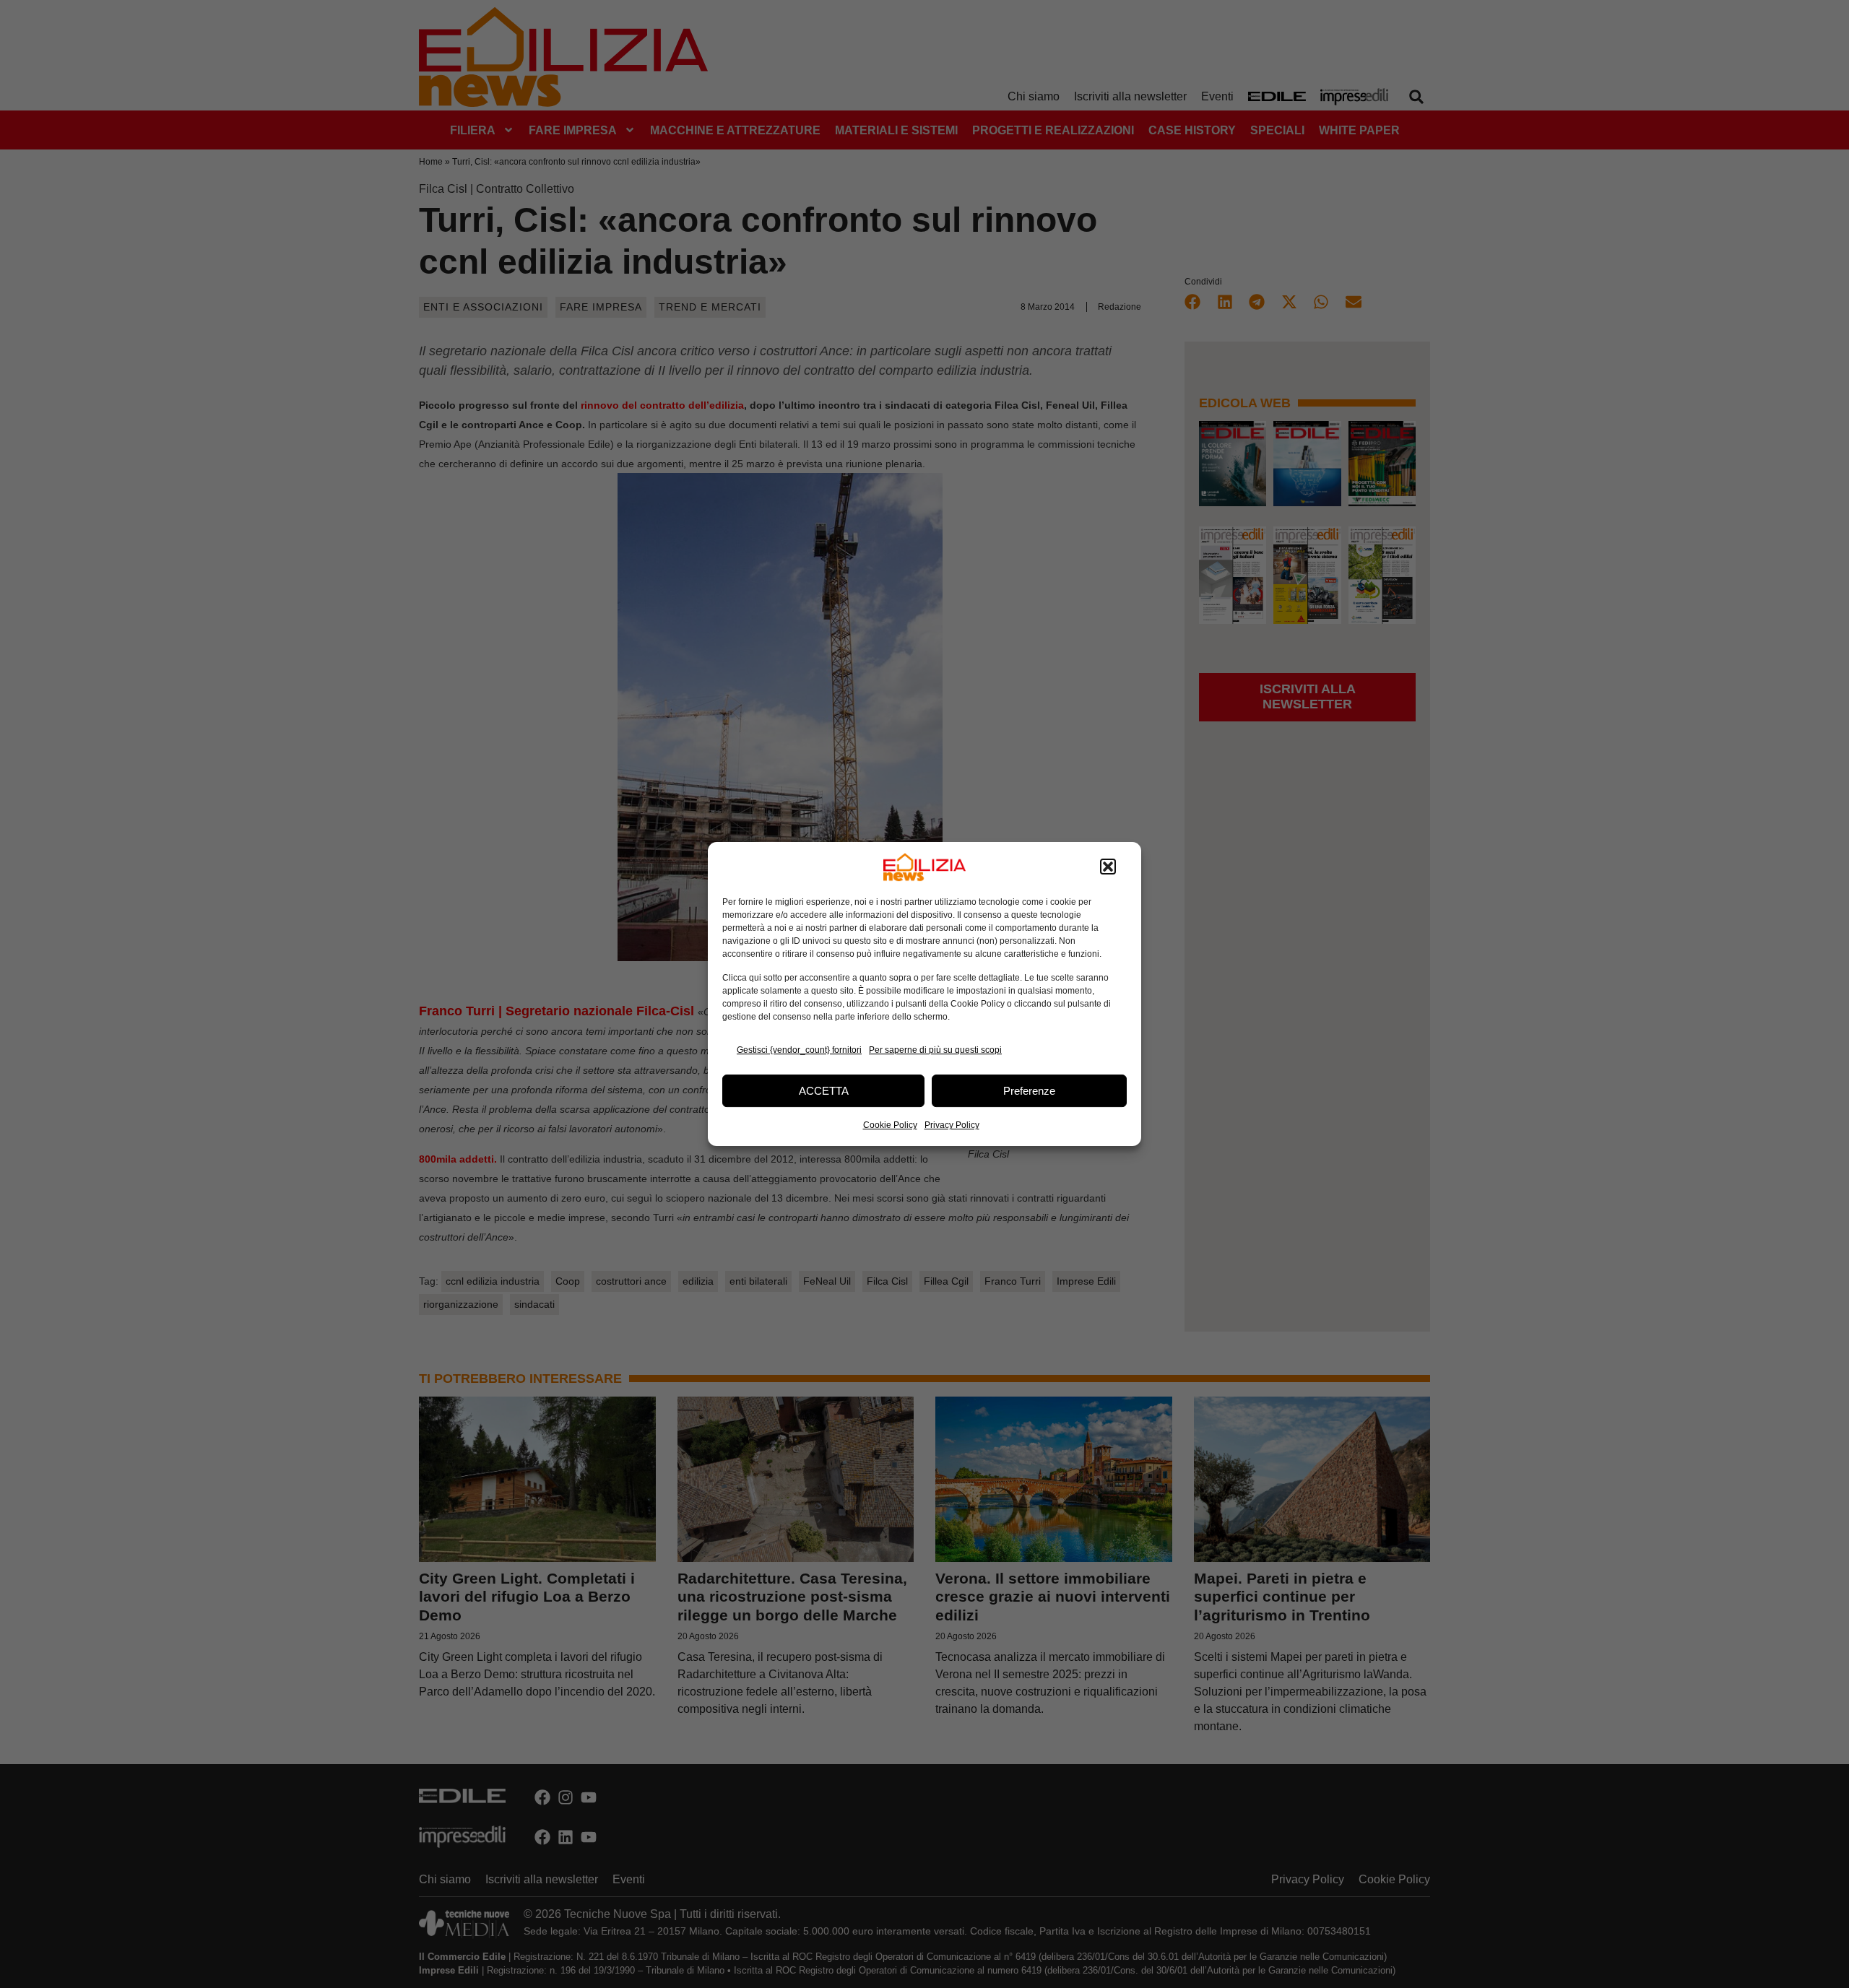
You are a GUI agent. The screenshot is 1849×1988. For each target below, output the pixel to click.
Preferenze (1029, 1091)
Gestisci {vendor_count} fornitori (799, 1050)
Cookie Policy (890, 1125)
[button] (1108, 867)
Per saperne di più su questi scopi (935, 1050)
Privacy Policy (952, 1125)
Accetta (824, 1091)
